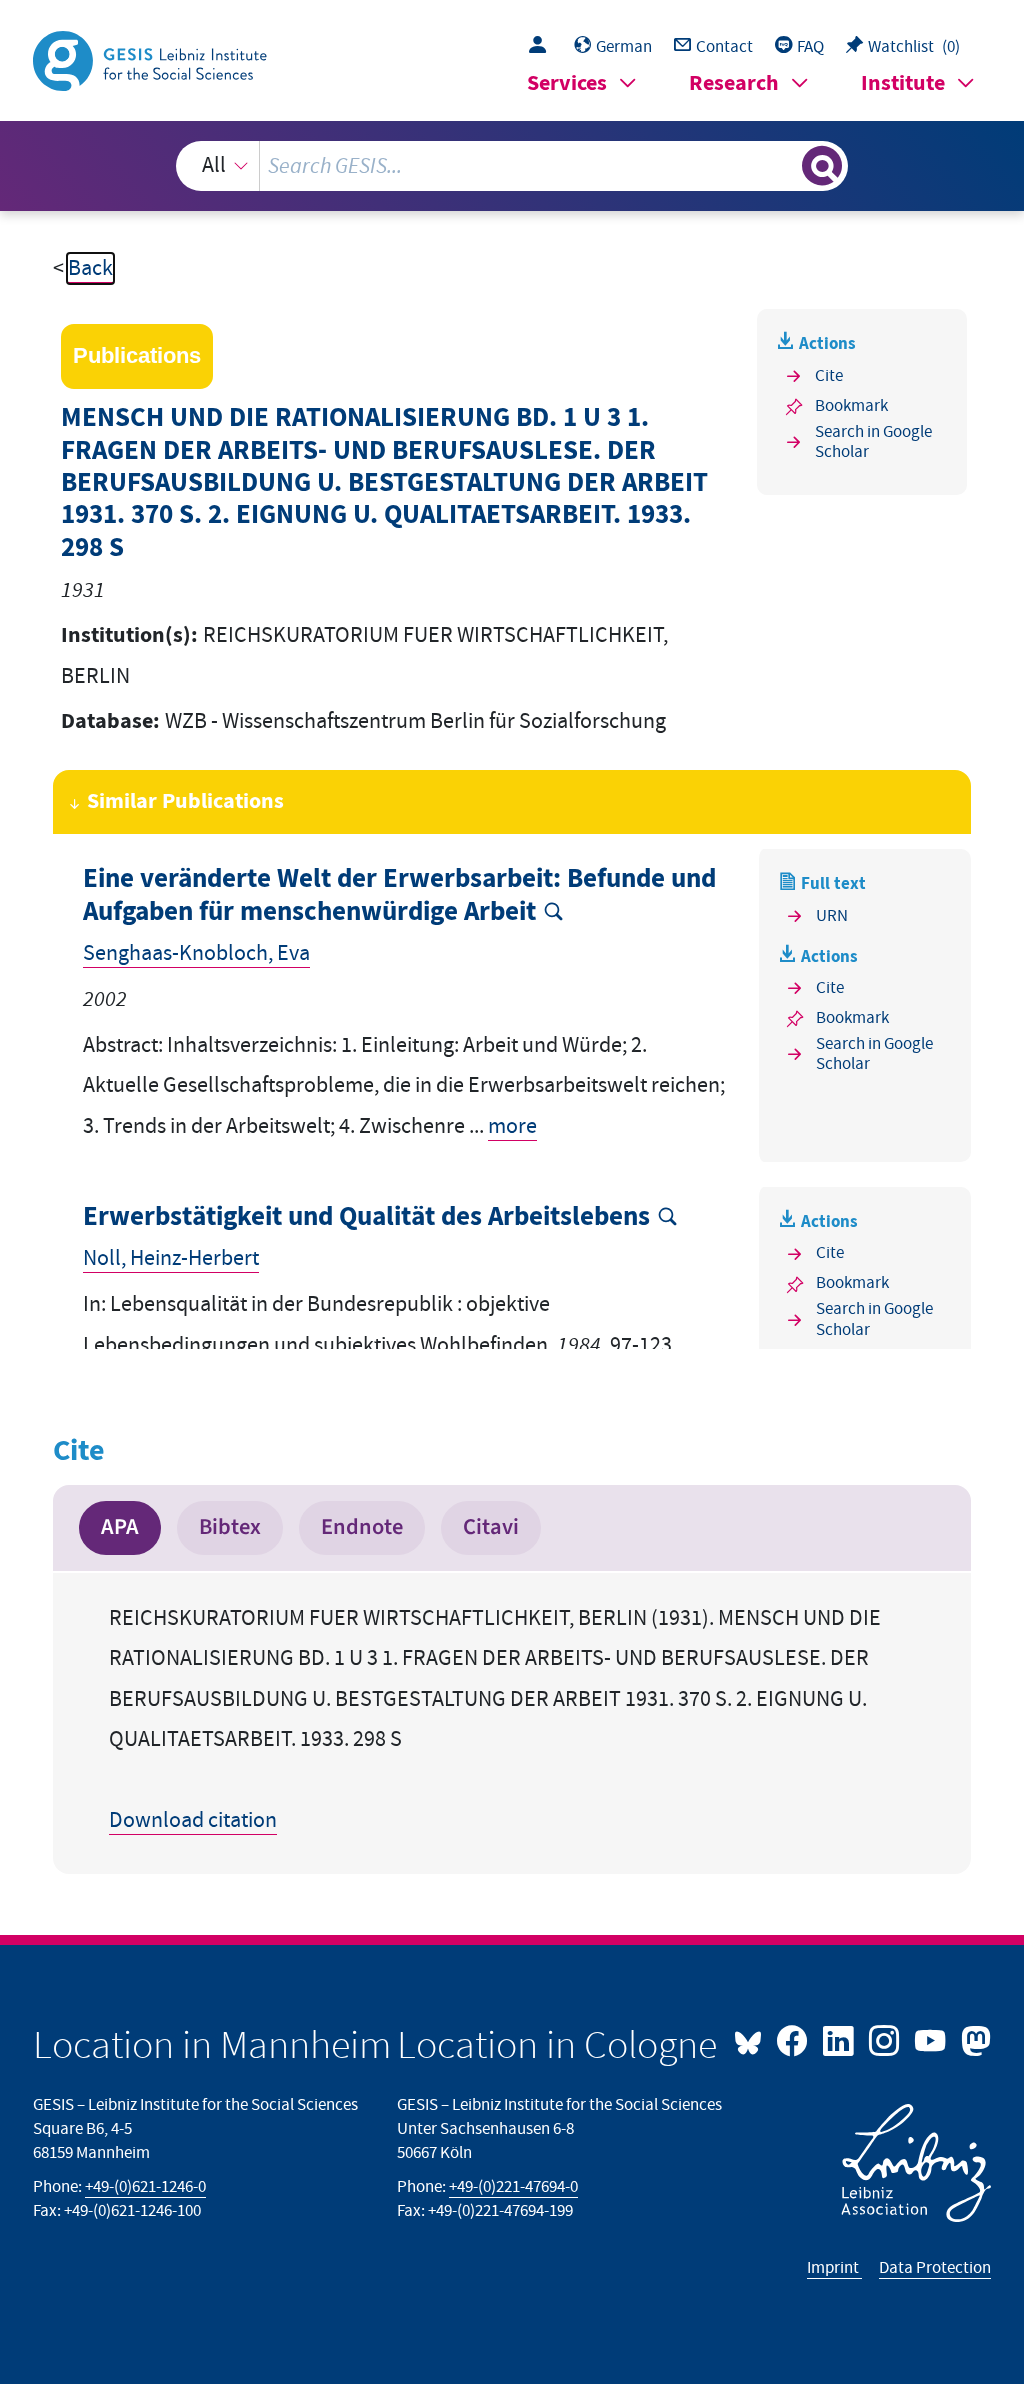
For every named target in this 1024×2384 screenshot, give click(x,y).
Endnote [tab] (362, 1527)
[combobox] (512, 166)
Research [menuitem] (734, 83)
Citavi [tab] (491, 1527)
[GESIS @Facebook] (794, 2039)
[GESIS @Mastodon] (973, 2039)
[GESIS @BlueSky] (753, 2039)
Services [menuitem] (567, 83)
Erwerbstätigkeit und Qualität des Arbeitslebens (366, 1217)
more (512, 1126)
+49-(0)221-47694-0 (513, 2187)
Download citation (193, 1820)
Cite (829, 376)
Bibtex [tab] (230, 1527)
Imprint (834, 2268)
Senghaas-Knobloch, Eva (196, 953)
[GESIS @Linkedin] (840, 2039)
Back (90, 268)
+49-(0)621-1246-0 (145, 2187)
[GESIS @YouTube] (932, 2039)
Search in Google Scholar (873, 442)
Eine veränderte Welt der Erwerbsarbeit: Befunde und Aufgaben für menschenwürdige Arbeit (399, 895)
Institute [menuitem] (903, 83)
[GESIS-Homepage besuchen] (152, 59)
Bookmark (851, 406)
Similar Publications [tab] (185, 801)
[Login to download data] (542, 47)
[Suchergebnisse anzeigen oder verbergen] (822, 166)
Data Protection (935, 2268)
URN (832, 916)
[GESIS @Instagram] (886, 2039)
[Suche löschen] (784, 166)
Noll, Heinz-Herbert (171, 1258)
